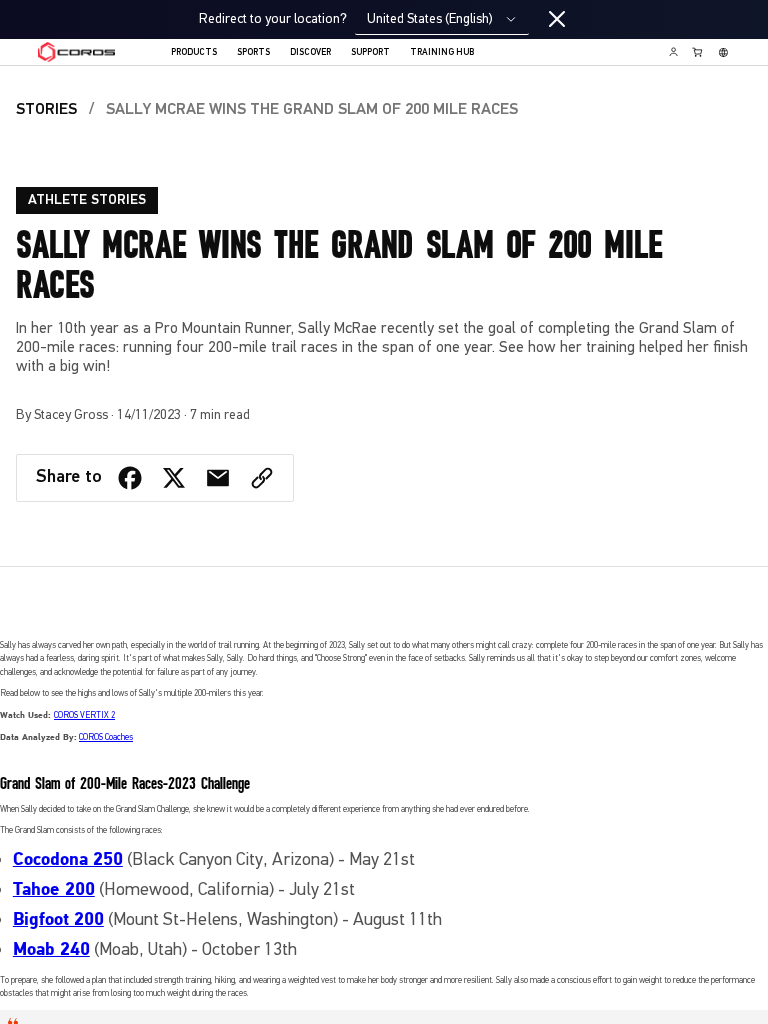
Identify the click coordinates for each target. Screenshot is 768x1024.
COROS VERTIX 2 (84, 715)
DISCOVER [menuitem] (310, 52)
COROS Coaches (106, 737)
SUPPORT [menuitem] (370, 52)
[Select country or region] (723, 52)
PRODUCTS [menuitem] (194, 52)
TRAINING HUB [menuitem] (442, 52)
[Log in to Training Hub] (673, 52)
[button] (262, 478)
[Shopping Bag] (698, 52)
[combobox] (442, 19)
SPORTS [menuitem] (253, 52)
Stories (46, 110)
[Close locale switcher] (557, 20)
